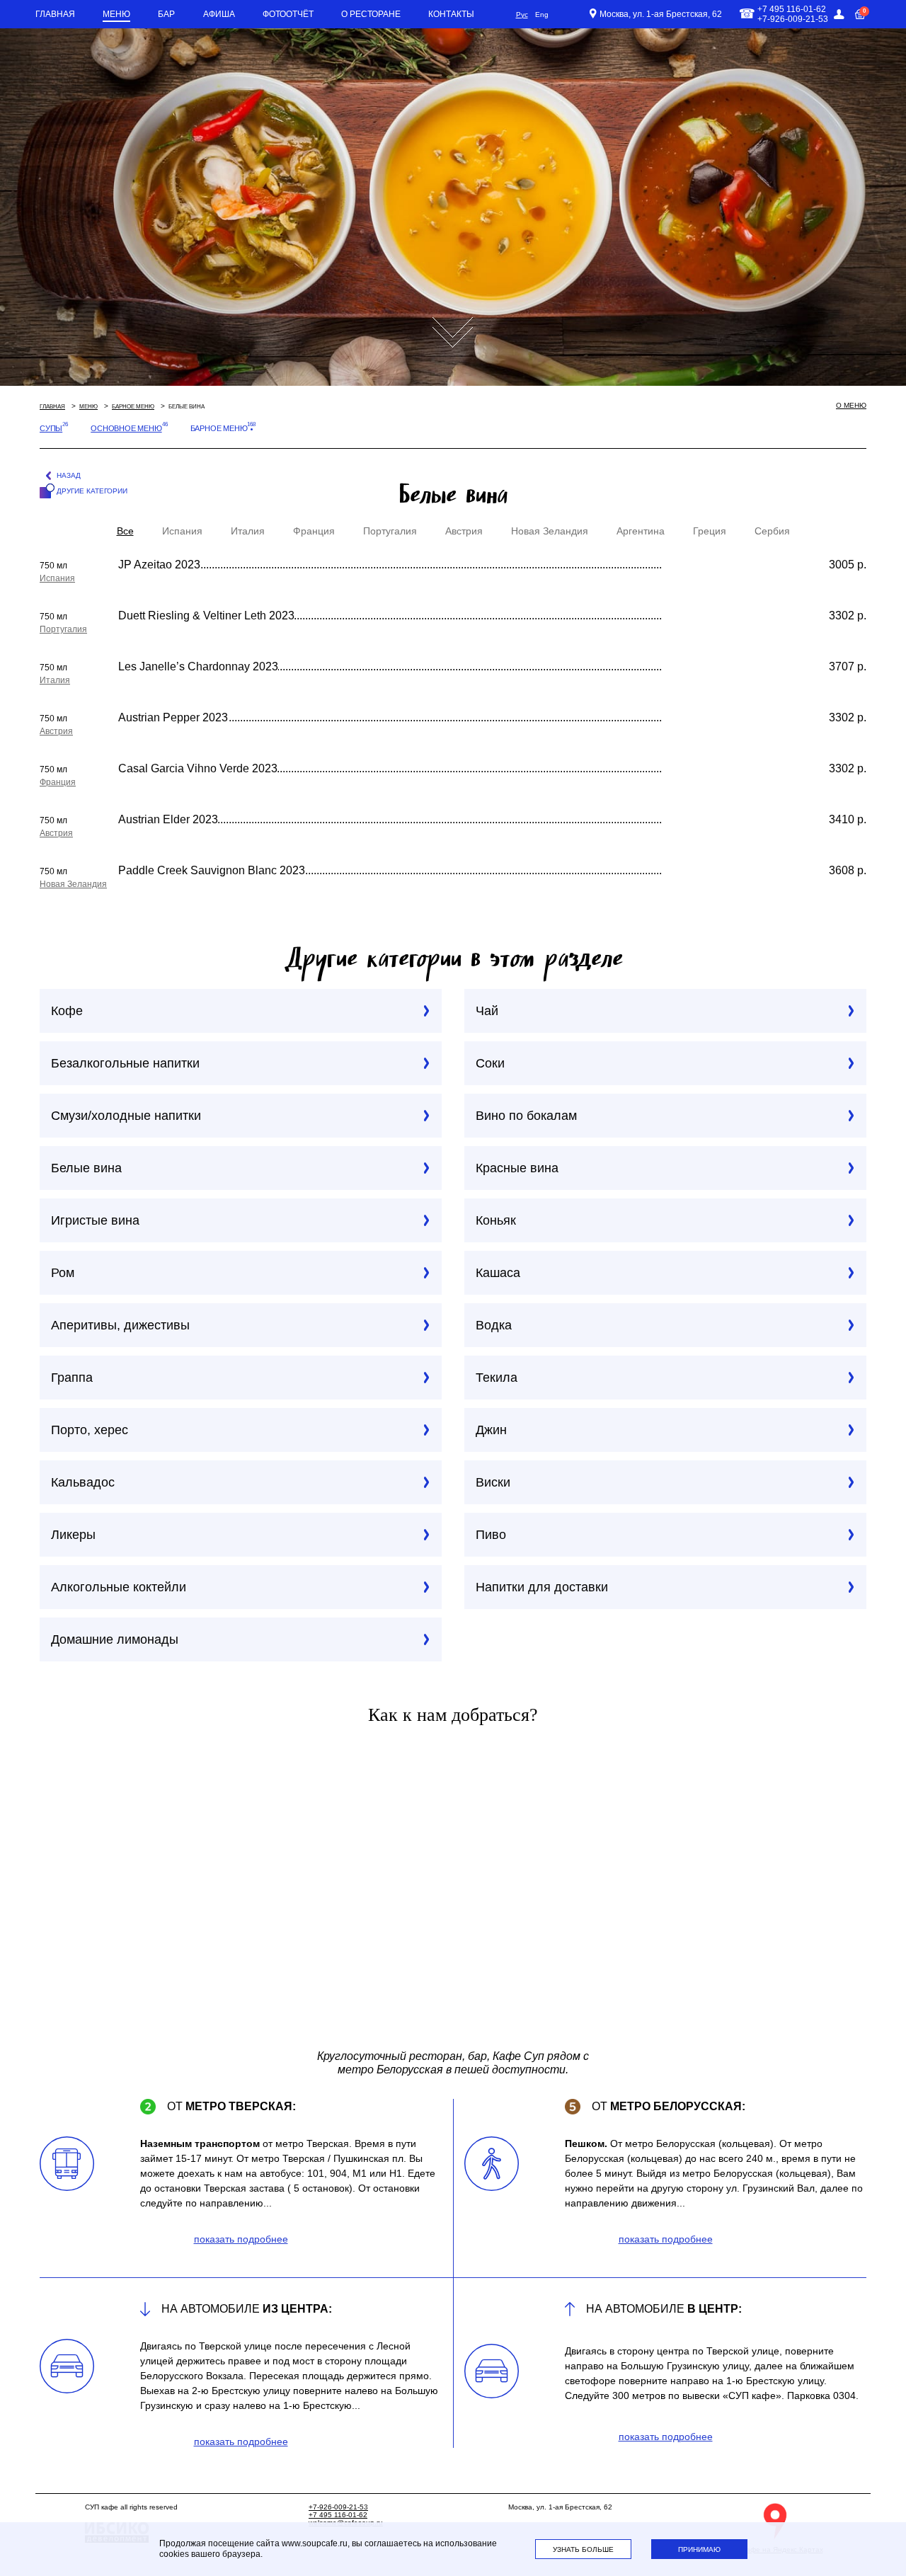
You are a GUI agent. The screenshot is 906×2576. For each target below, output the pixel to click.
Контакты (451, 14)
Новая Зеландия (550, 531)
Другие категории (92, 491)
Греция (710, 531)
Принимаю (699, 2549)
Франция (314, 531)
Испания (182, 531)
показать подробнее (241, 2239)
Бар (166, 14)
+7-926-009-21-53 (338, 2507)
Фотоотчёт (288, 14)
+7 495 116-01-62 (338, 2515)
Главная (55, 14)
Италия (248, 531)
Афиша (219, 14)
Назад (69, 475)
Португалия (390, 531)
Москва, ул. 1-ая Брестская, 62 (661, 14)
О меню (851, 405)
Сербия (772, 531)
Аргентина (641, 531)
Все (125, 531)
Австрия (464, 531)
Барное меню (133, 407)
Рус (522, 15)
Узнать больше (583, 2549)
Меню (116, 14)
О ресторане (371, 14)
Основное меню (126, 428)
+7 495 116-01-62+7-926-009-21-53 (793, 14)
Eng (542, 15)
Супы (51, 428)
